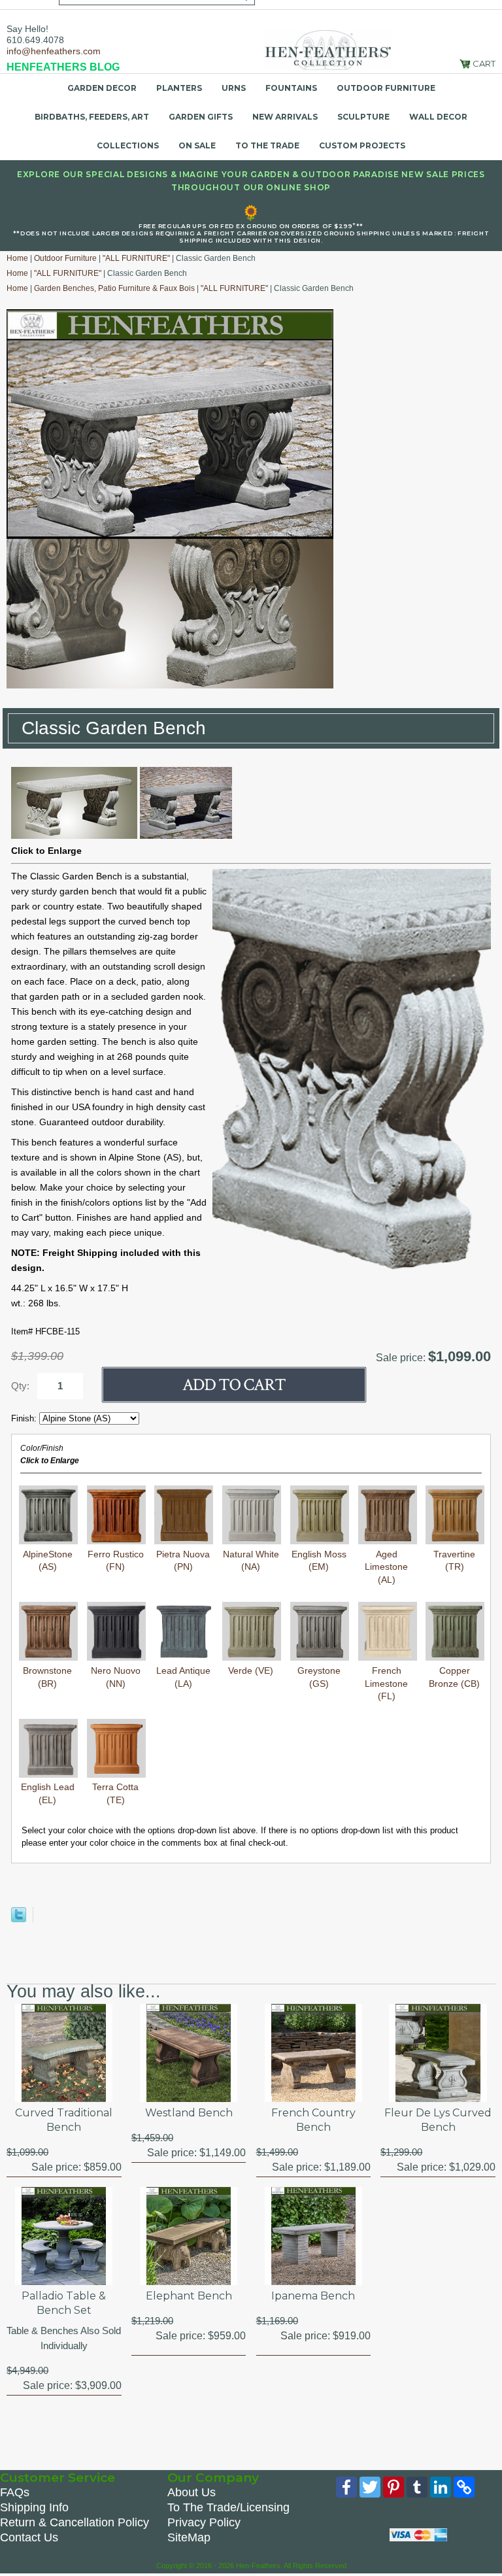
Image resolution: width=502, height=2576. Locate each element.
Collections (128, 145)
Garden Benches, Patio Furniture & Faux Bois (114, 288)
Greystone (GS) (319, 1677)
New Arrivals (285, 117)
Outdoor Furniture (386, 88)
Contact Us (29, 2537)
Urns (234, 88)
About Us (192, 2492)
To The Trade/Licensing (228, 2507)
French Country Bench (313, 2120)
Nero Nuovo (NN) (116, 1677)
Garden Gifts (201, 117)
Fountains (291, 88)
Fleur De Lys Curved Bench (438, 2120)
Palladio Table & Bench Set (64, 2303)
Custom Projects (362, 145)
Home (17, 258)
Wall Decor (438, 117)
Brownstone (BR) (47, 1677)
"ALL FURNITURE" (136, 258)
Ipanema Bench (313, 2296)
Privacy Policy (204, 2522)
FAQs (15, 2492)
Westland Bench (189, 2113)
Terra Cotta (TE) (115, 1793)
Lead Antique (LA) (183, 1677)
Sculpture (363, 117)
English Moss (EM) (319, 1560)
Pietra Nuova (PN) (183, 1560)
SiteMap (189, 2537)
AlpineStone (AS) (48, 1560)
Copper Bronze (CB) (454, 1677)
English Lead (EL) (48, 1793)
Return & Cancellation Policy (75, 2522)
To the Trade (267, 145)
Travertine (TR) (454, 1560)
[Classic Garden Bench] (74, 836)
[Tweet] (19, 1919)
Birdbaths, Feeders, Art (92, 117)
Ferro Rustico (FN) (116, 1560)
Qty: (20, 1386)
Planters (179, 88)
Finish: (25, 1418)
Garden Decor (102, 88)
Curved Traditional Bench (64, 2120)
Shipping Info (34, 2507)
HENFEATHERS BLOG (63, 67)
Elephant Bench (189, 2296)
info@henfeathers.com (54, 51)
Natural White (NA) (251, 1560)
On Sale (197, 145)
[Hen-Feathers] (327, 49)
